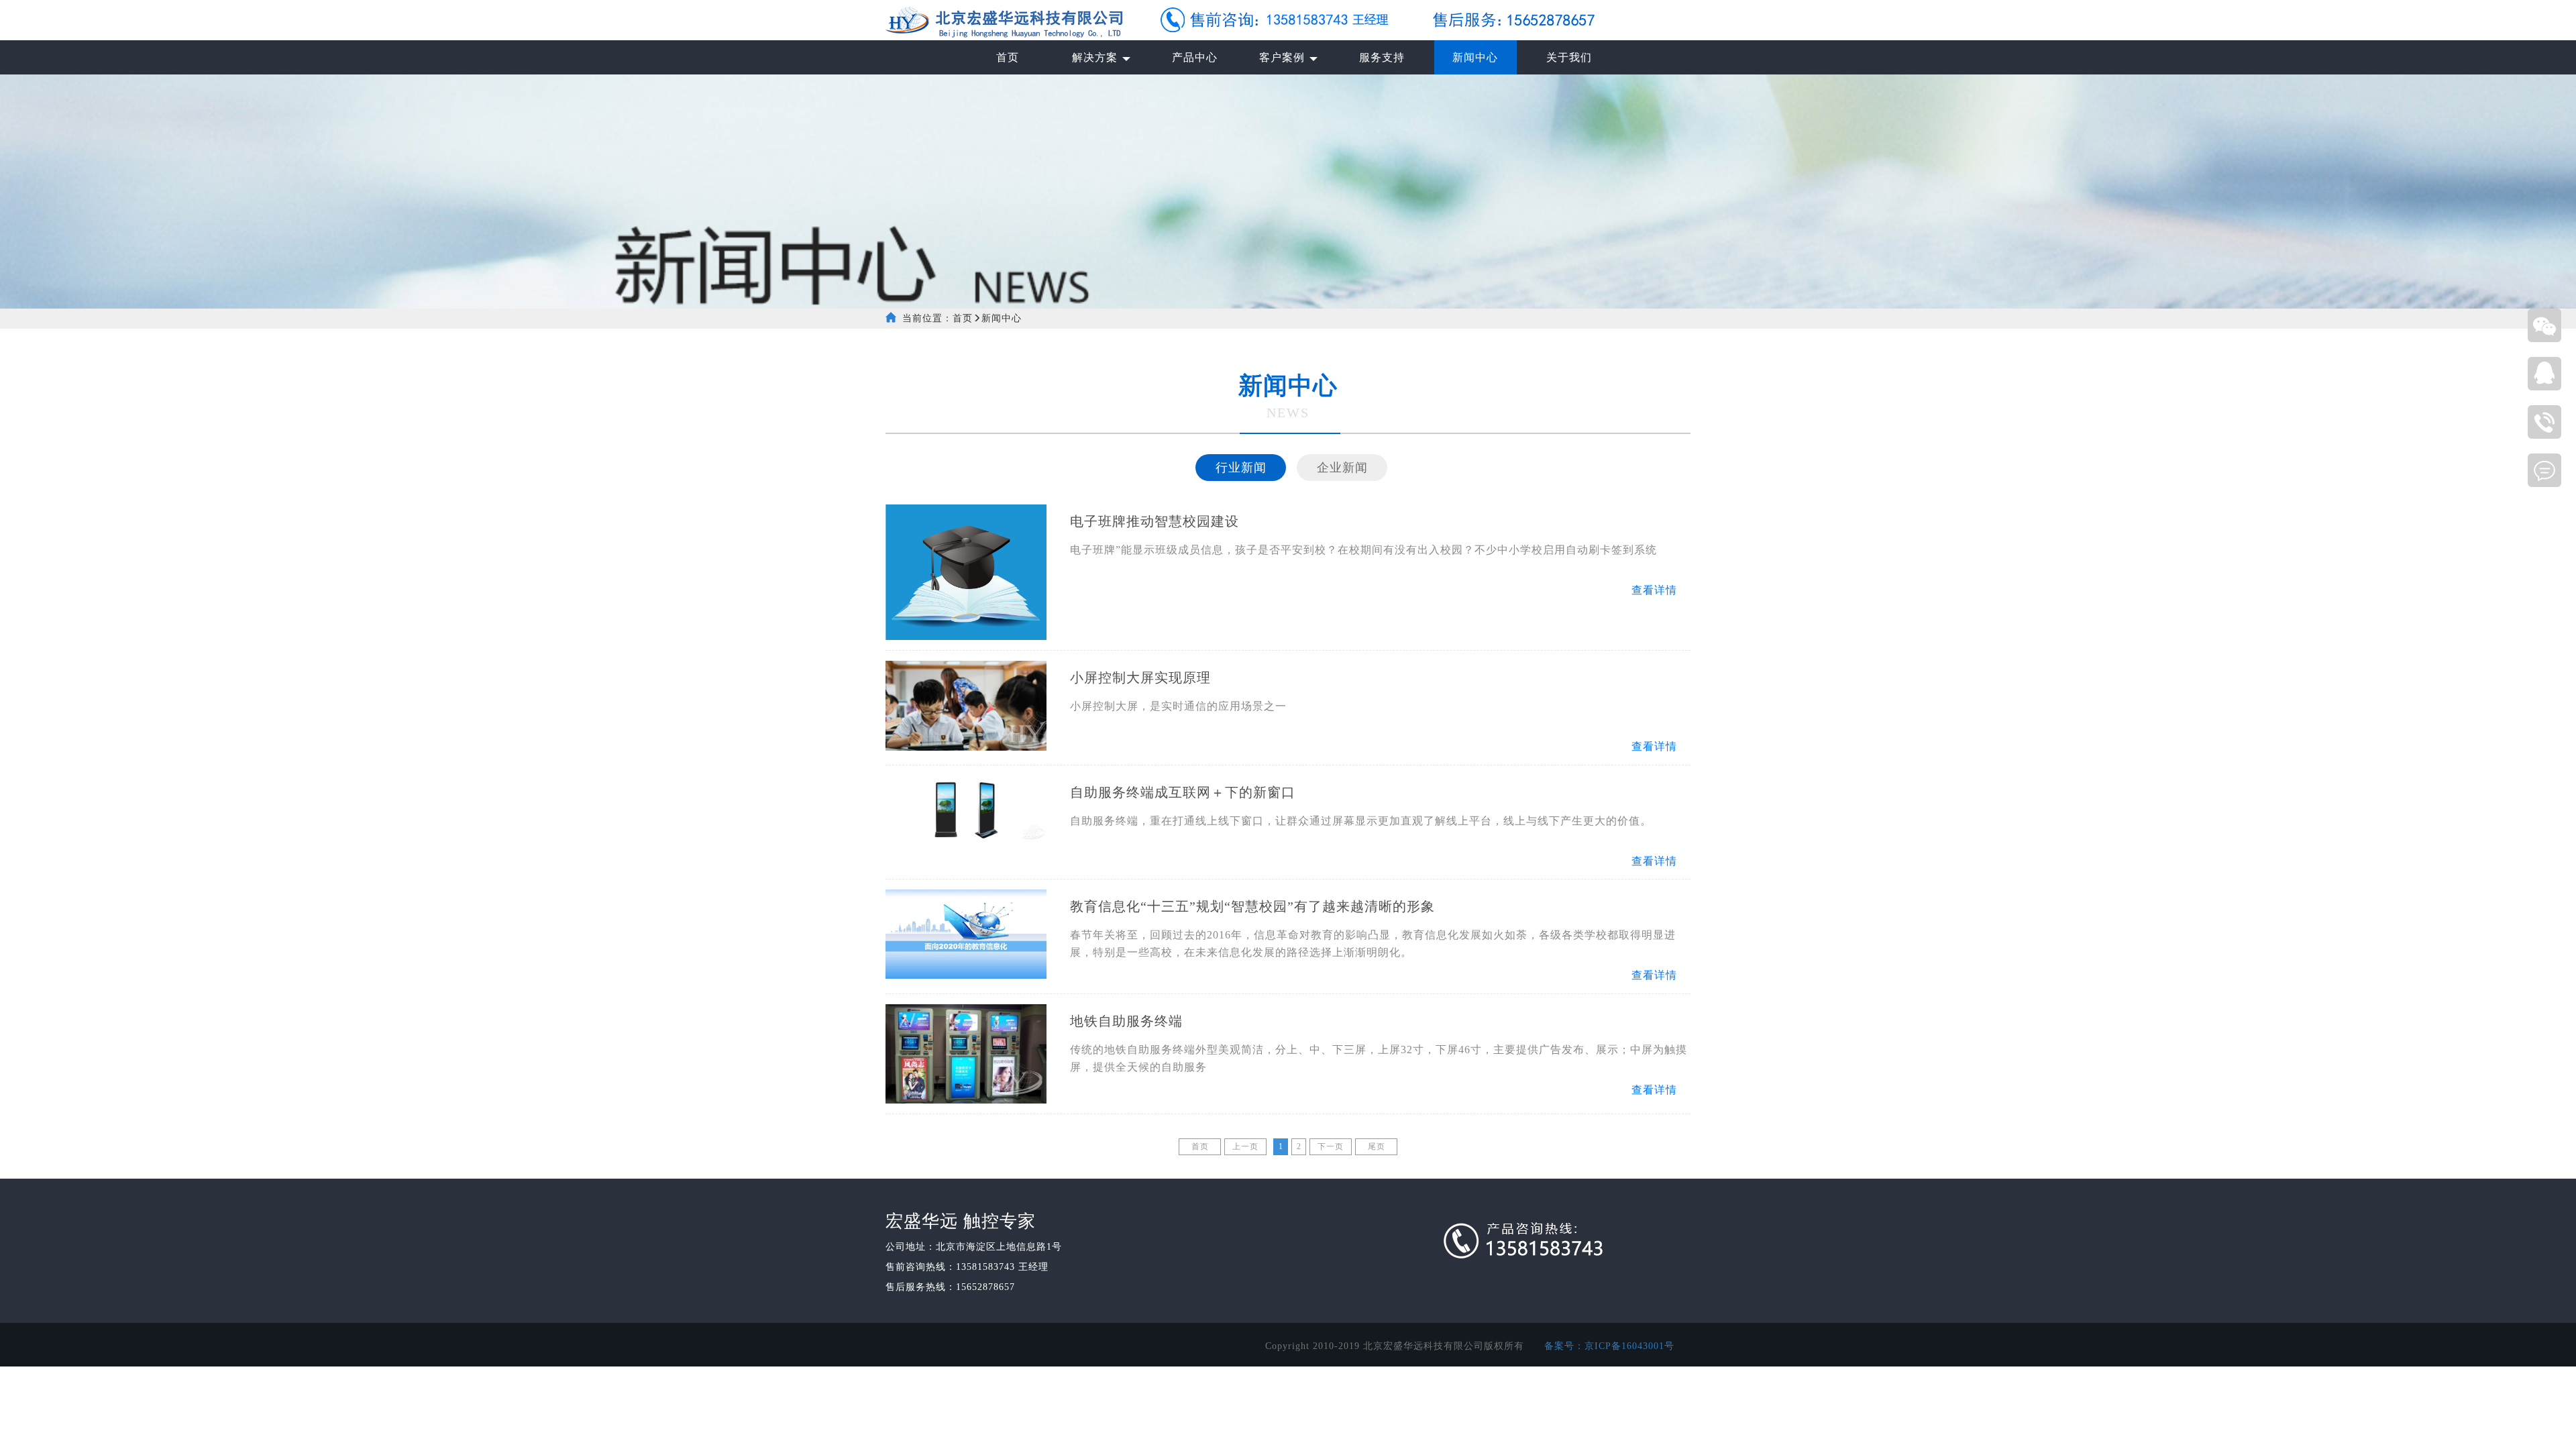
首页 (963, 318)
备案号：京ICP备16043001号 (1609, 1346)
